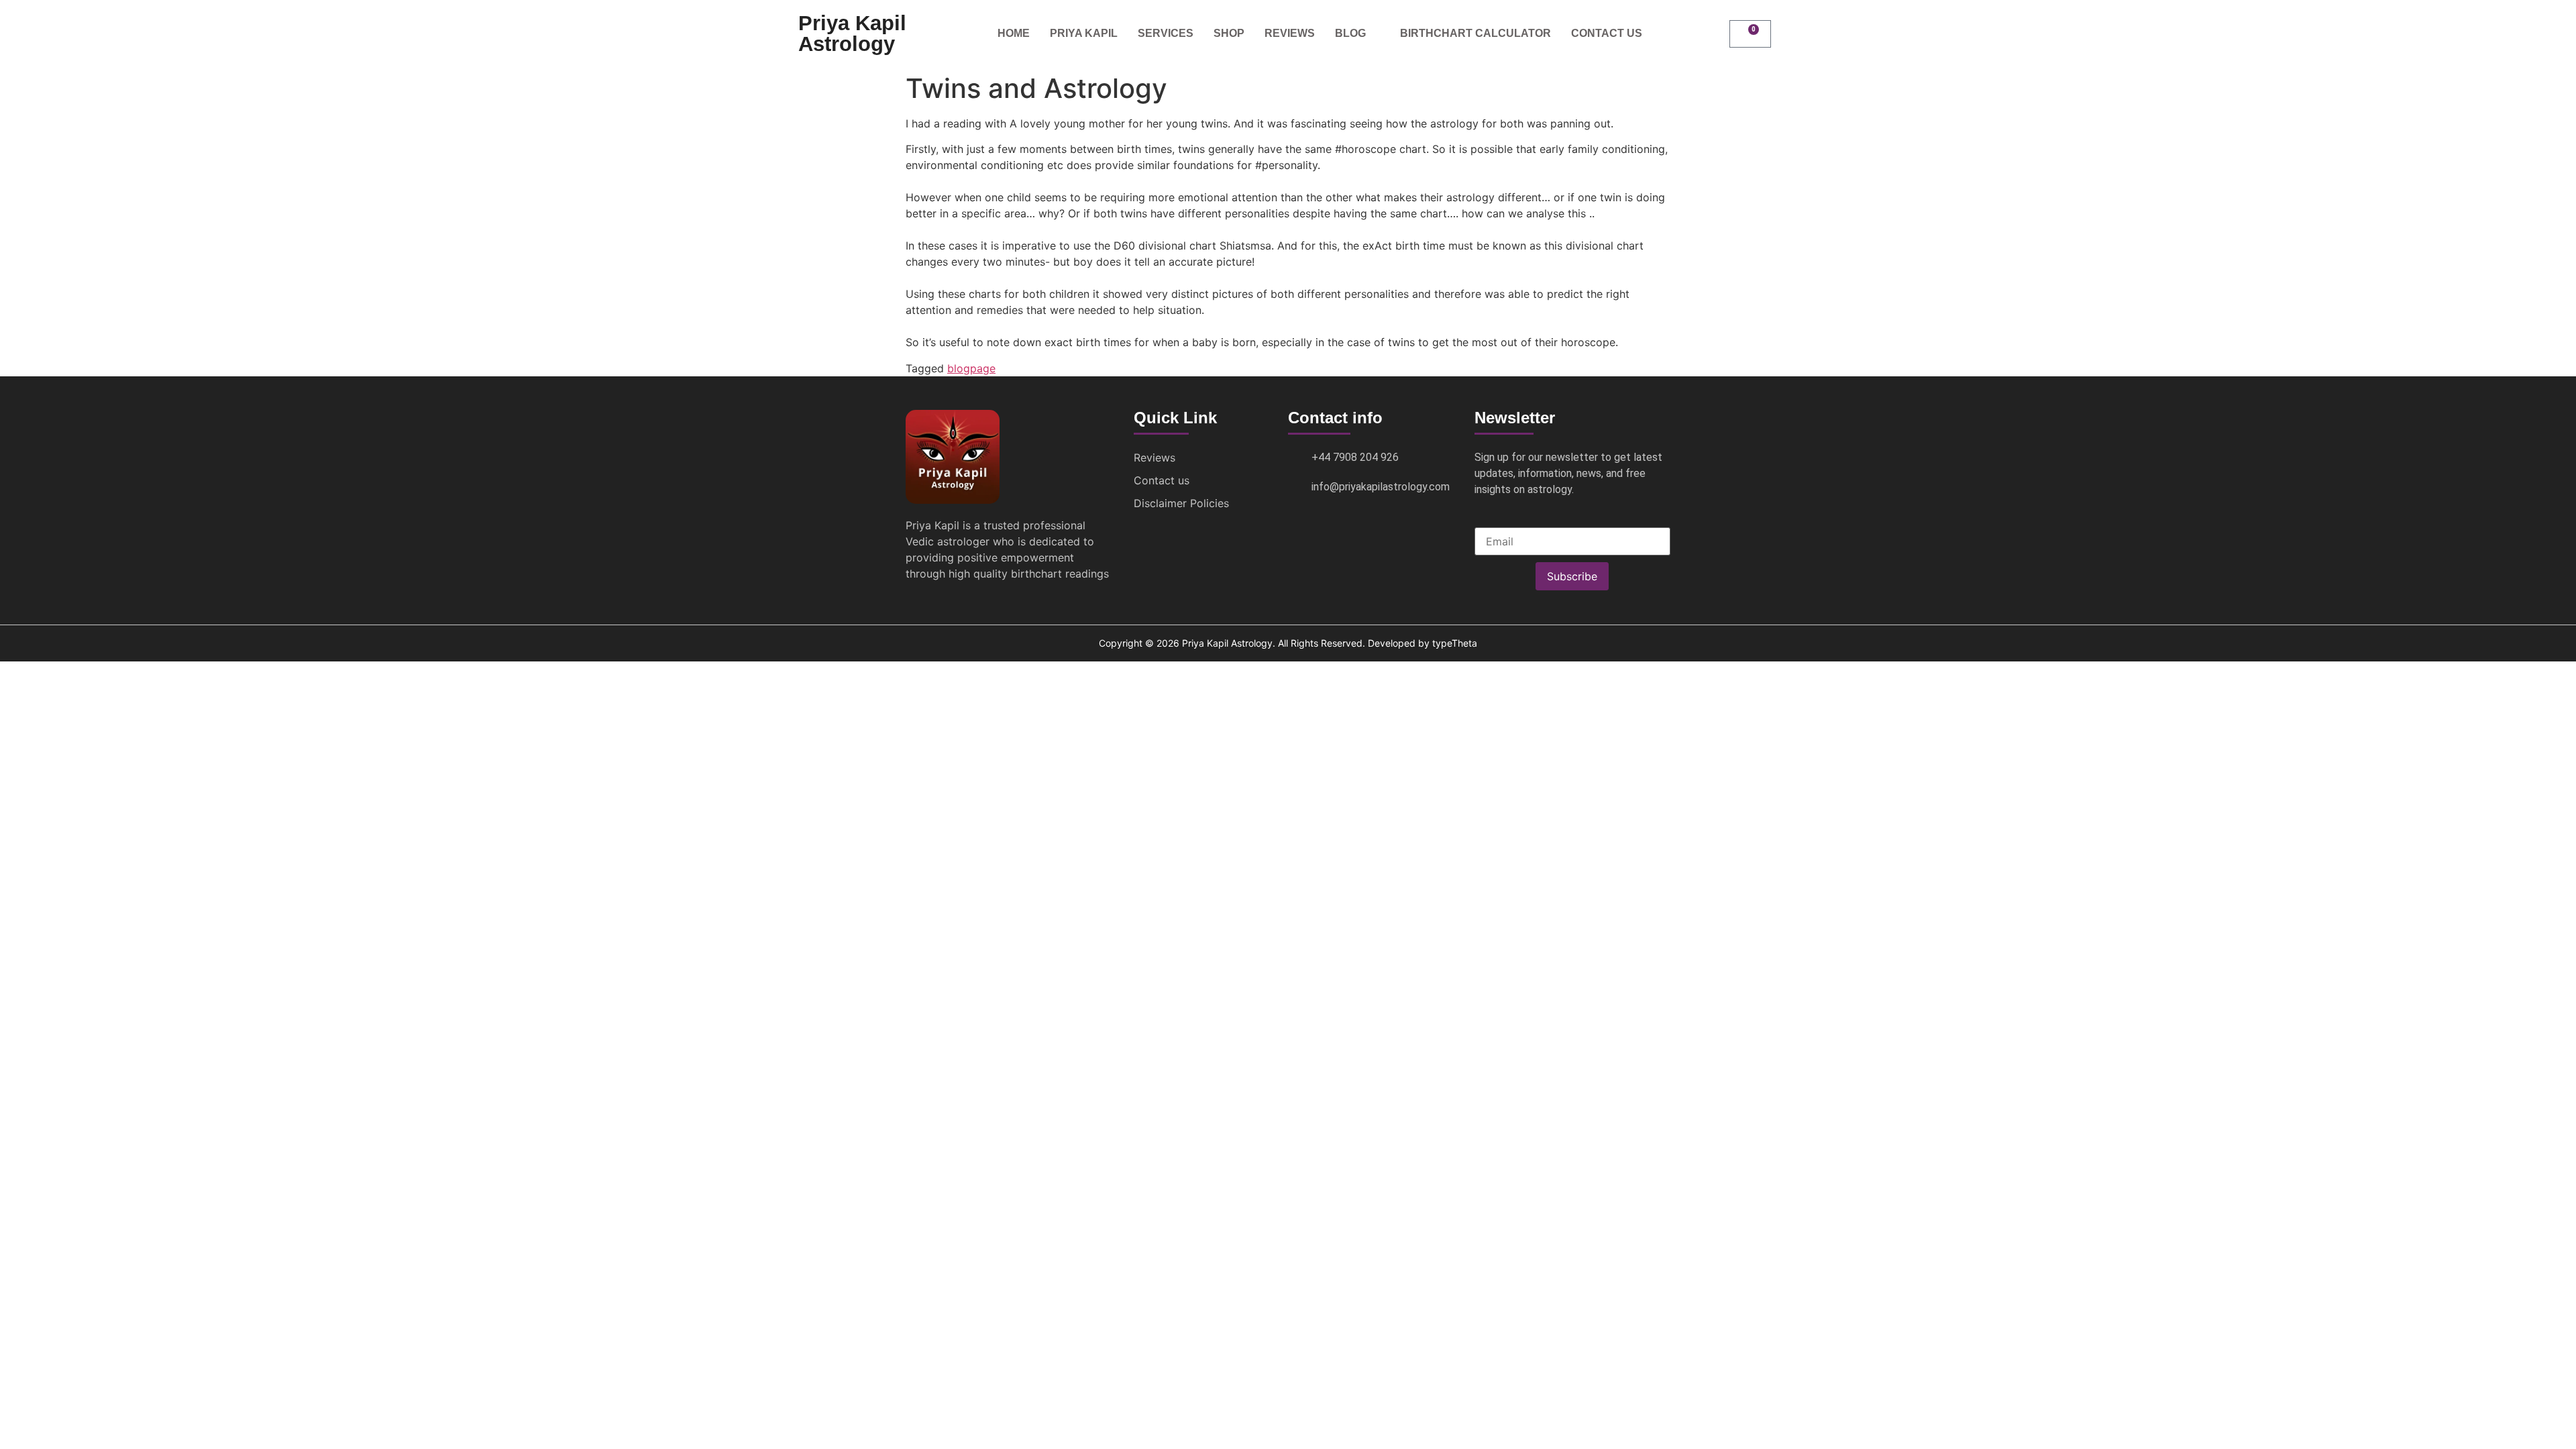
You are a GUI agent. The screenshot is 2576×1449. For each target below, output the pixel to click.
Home (1014, 33)
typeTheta (1455, 643)
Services (1166, 33)
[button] (1713, 34)
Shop (1229, 33)
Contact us (1607, 33)
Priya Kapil (1084, 33)
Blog (1350, 33)
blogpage (971, 368)
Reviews (1290, 33)
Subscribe (1572, 576)
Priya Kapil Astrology (852, 34)
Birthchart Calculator (1475, 33)
